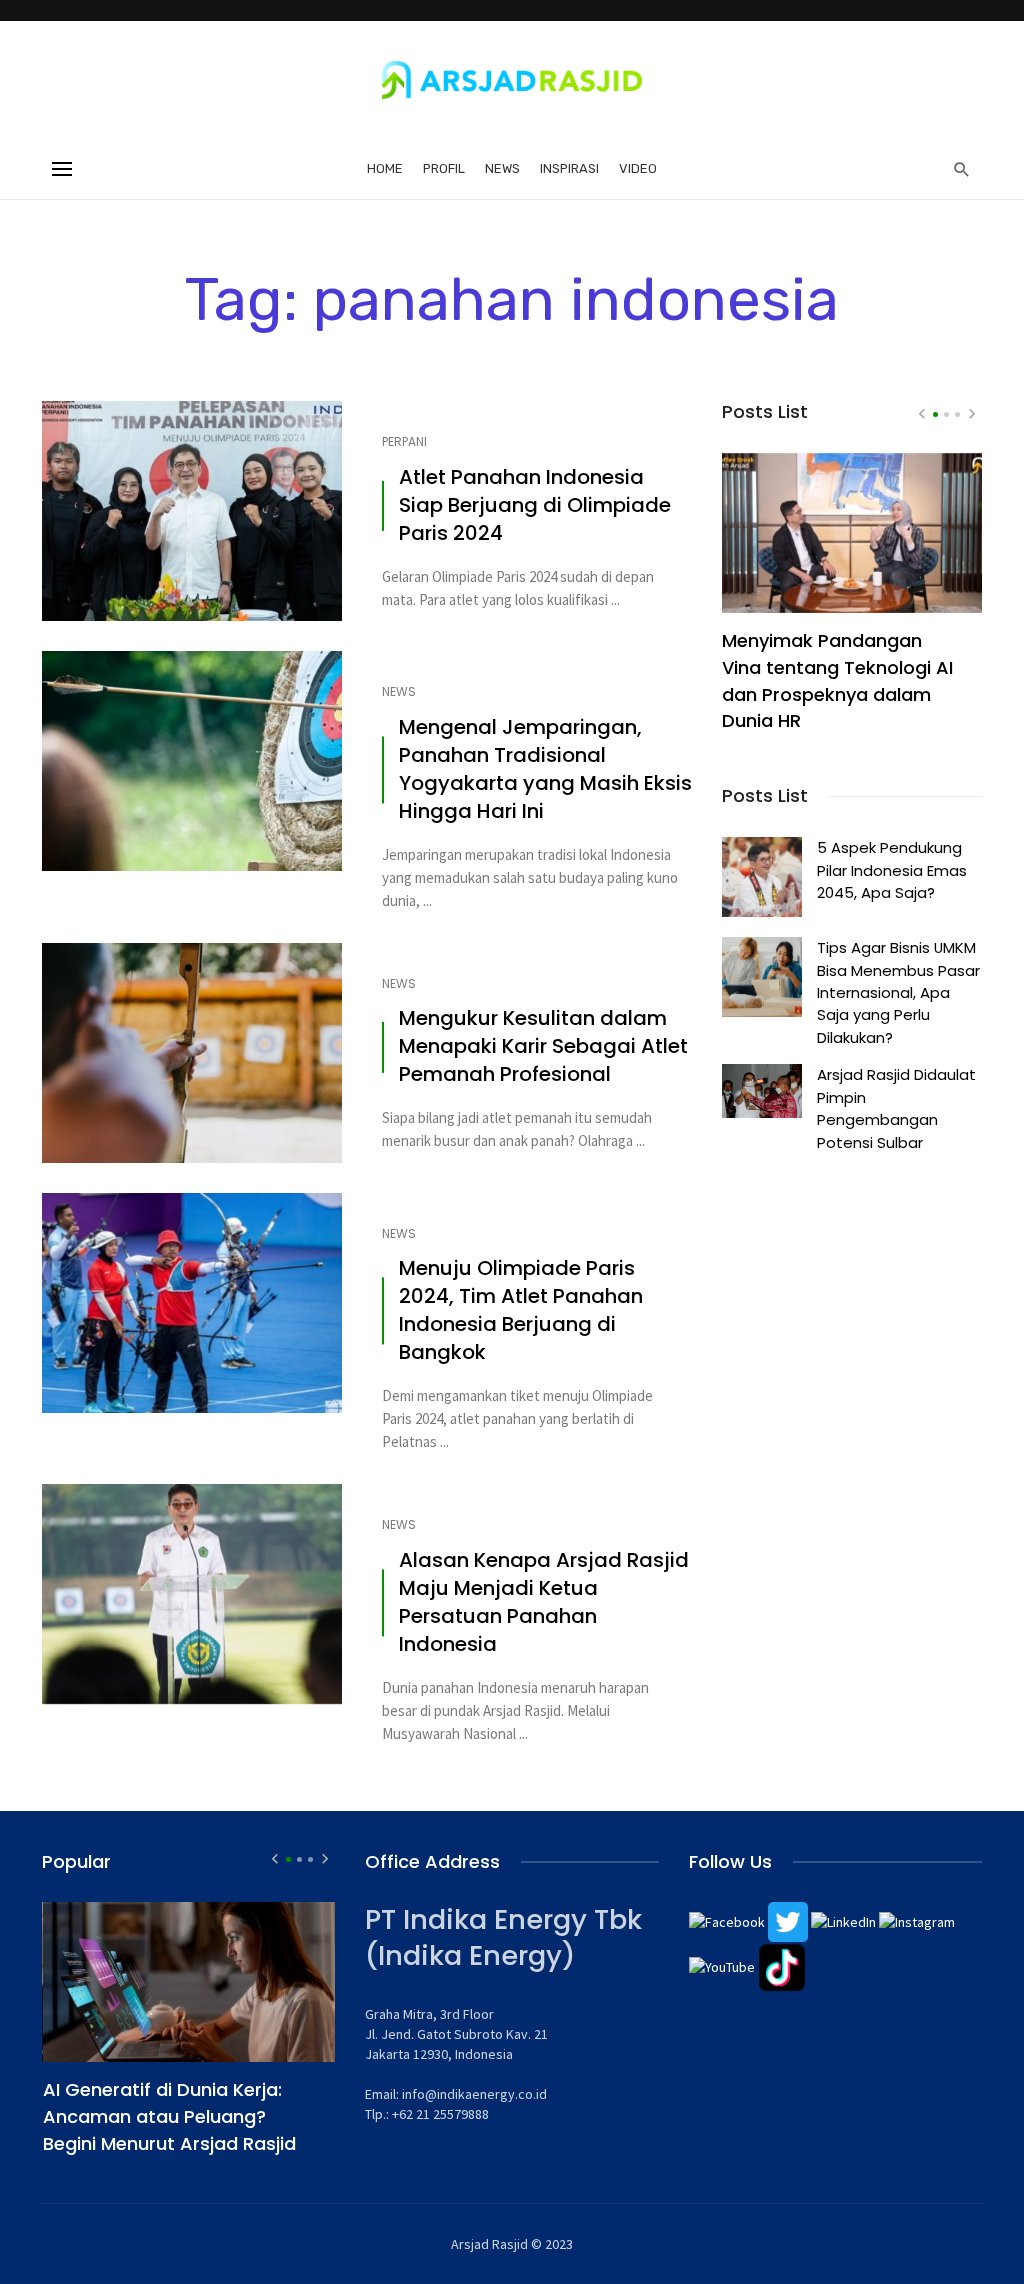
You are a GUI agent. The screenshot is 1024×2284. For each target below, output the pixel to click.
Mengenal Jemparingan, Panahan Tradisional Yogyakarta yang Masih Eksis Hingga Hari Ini (545, 769)
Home (385, 168)
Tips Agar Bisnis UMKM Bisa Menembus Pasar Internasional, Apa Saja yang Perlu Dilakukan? (898, 992)
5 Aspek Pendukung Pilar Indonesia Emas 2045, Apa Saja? (892, 870)
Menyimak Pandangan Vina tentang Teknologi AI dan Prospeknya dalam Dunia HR (837, 681)
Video (638, 168)
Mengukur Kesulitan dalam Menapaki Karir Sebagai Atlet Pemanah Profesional (543, 1046)
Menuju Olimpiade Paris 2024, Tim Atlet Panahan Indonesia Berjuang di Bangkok (521, 1310)
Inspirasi (569, 168)
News (502, 168)
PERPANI (404, 442)
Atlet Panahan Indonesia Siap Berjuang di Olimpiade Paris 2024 (535, 505)
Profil (444, 168)
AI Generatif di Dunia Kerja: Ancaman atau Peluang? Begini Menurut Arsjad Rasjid (169, 2116)
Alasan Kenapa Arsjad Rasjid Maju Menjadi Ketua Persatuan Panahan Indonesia (544, 1602)
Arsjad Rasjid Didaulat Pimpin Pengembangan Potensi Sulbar (896, 1108)
